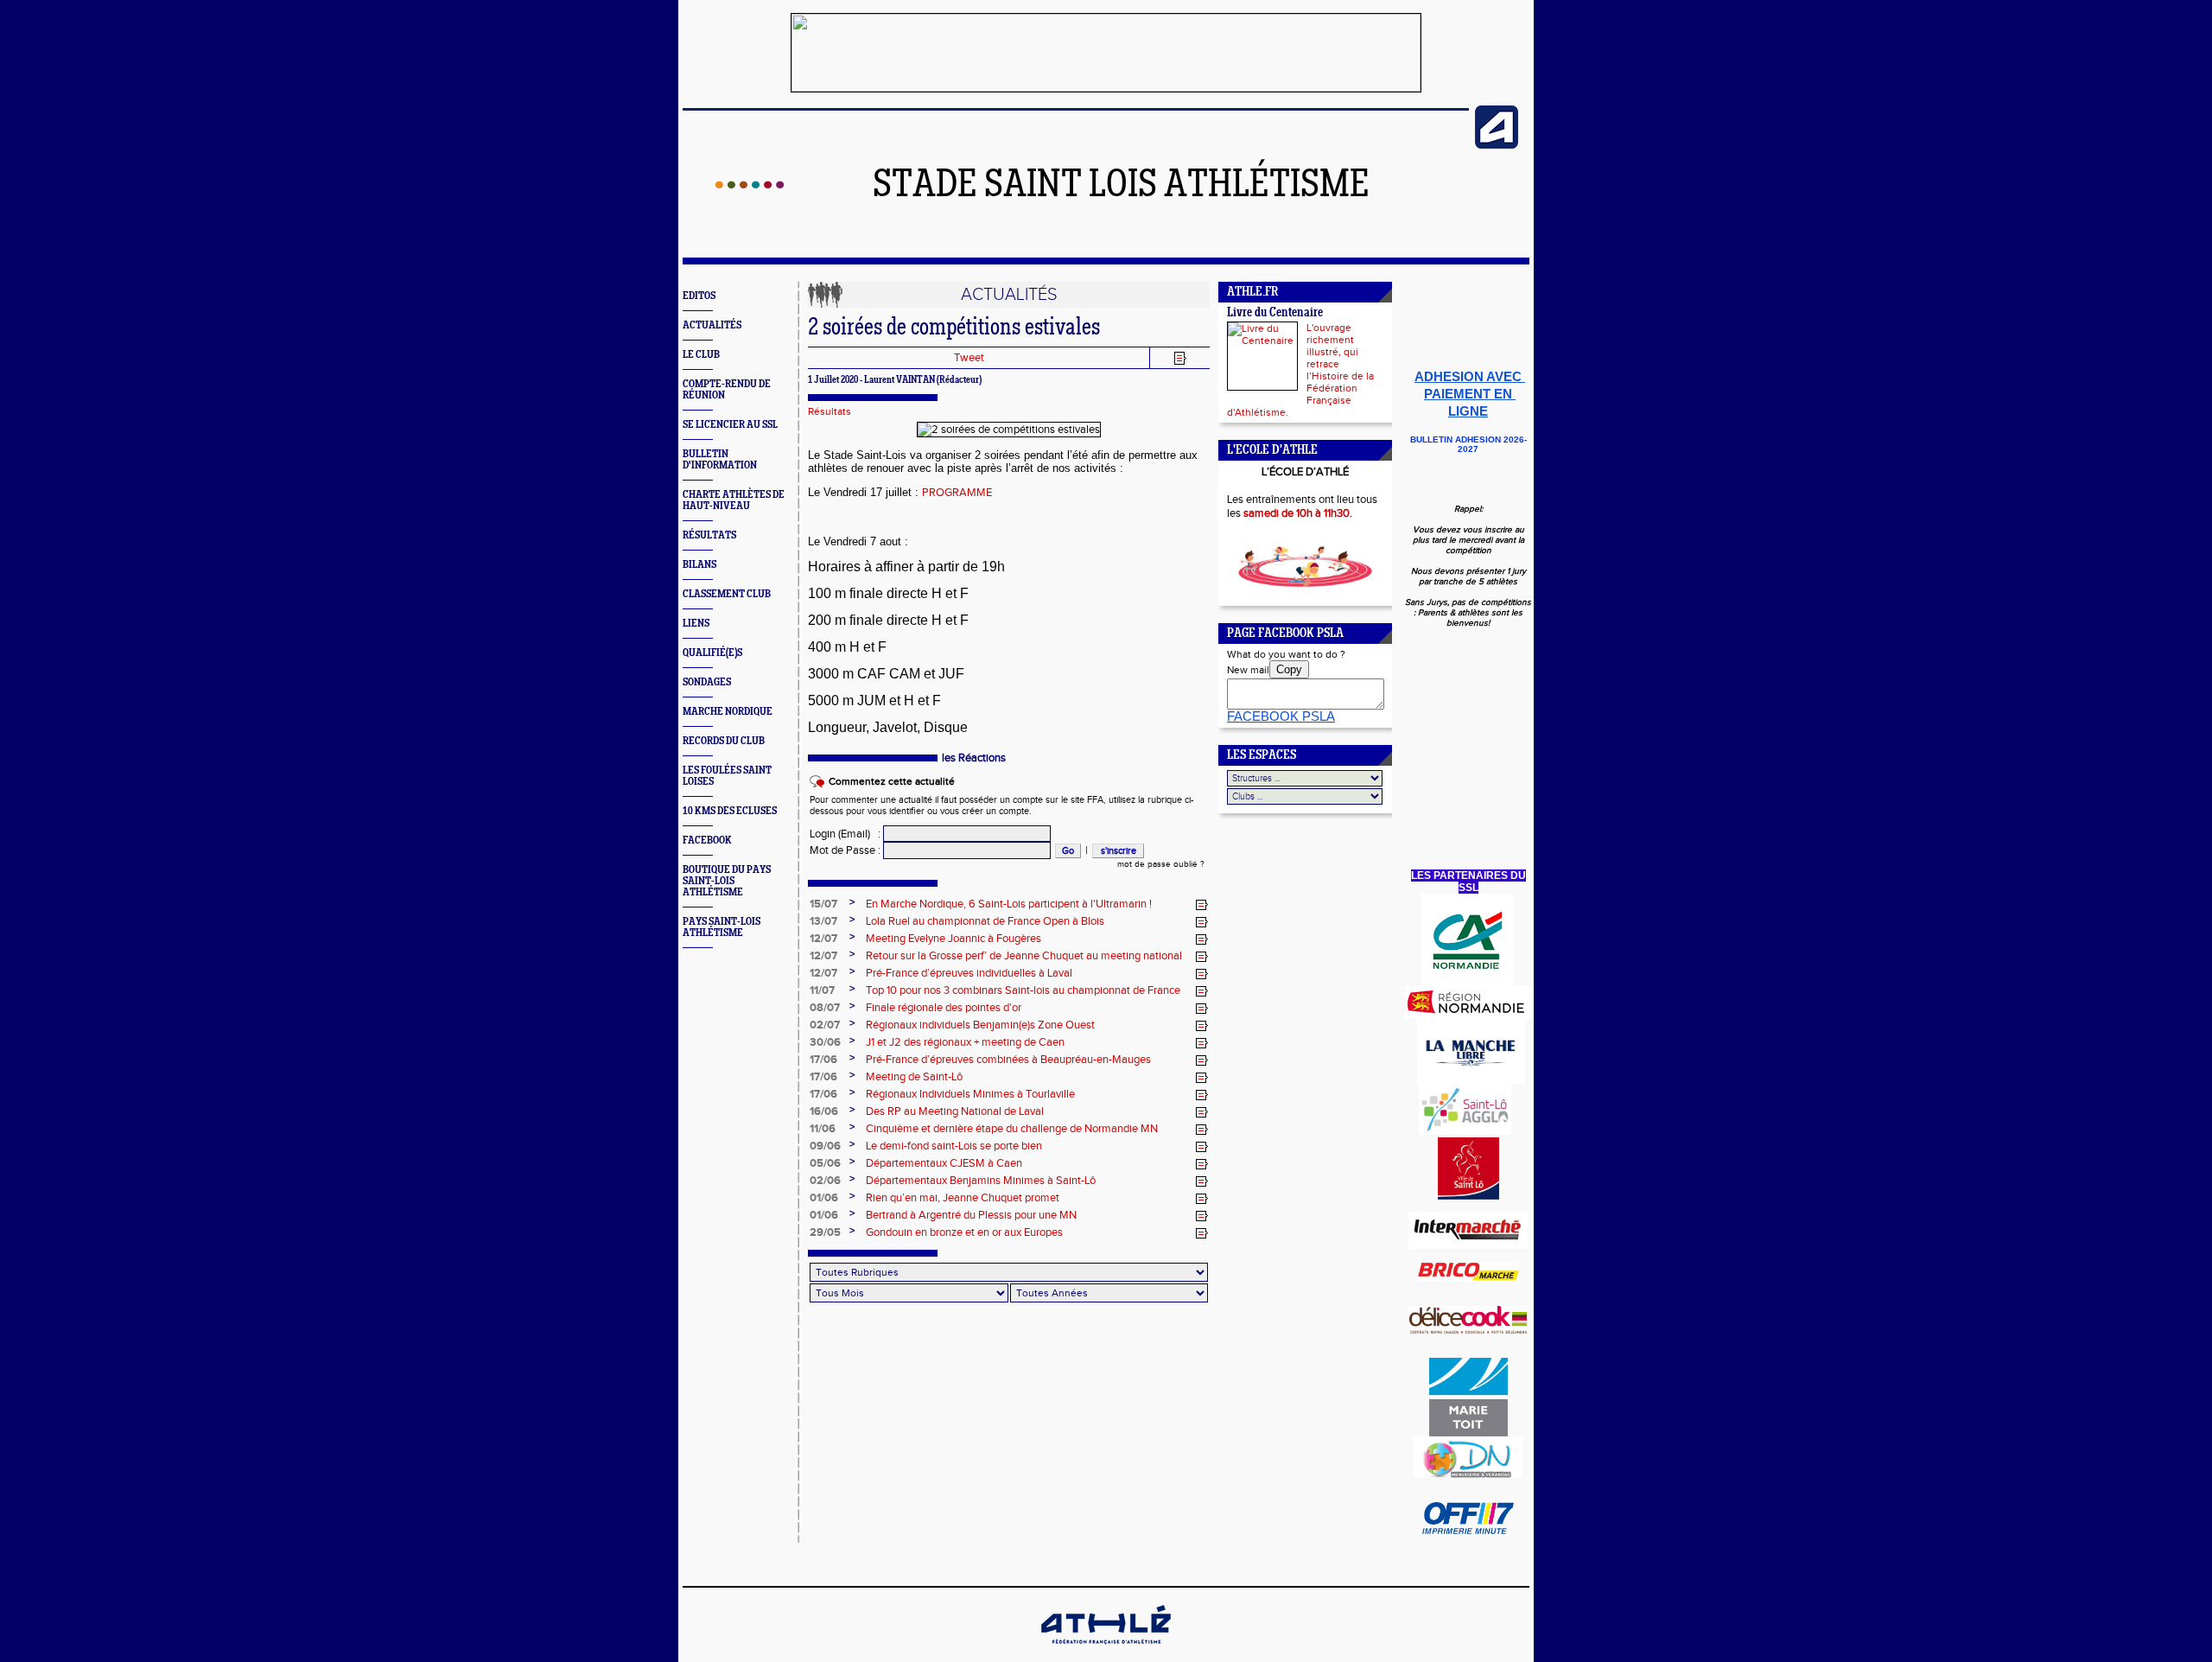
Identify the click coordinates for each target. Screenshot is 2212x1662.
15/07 (823, 904)
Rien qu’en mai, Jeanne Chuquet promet (963, 1198)
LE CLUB (701, 355)
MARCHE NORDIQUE (728, 712)
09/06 (825, 1146)
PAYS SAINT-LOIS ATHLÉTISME (721, 927)
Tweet (969, 358)
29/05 (825, 1232)
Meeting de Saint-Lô (914, 1077)
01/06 (824, 1198)
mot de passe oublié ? (1161, 864)
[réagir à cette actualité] (1202, 905)
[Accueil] (750, 185)
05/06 (825, 1163)
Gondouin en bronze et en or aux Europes (964, 1232)
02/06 (825, 1181)
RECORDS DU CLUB (724, 741)
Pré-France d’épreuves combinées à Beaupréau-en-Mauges (1008, 1060)
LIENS (696, 624)
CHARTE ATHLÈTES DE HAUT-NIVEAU (734, 500)
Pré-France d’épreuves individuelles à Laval (969, 973)
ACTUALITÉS (712, 325)
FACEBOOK (707, 841)
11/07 (822, 990)
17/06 (823, 1060)
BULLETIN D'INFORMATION (720, 460)
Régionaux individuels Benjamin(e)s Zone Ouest (980, 1025)
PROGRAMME (957, 493)
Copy (1289, 669)
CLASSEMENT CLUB (727, 594)
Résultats (829, 411)
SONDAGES (707, 682)
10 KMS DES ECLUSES (730, 811)
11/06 (823, 1129)
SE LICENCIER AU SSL (730, 425)
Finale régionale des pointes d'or (944, 1008)
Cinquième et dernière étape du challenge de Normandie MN (1012, 1129)
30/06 (825, 1042)
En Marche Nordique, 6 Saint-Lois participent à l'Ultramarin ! (1009, 904)
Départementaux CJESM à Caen (944, 1163)
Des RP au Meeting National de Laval (955, 1111)
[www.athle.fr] (1497, 145)
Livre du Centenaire (1275, 313)
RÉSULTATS (709, 535)
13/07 (823, 921)
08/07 (825, 1008)
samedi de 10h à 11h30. (1298, 513)
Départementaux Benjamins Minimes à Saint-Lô (981, 1181)
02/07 (825, 1025)
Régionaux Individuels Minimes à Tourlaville (970, 1094)
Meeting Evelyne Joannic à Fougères (953, 939)
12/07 (823, 939)
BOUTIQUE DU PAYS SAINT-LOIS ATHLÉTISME (727, 881)
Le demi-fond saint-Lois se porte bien (954, 1146)
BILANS (699, 565)
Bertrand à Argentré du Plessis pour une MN (971, 1215)
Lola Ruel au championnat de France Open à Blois (985, 921)
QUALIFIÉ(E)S (712, 653)
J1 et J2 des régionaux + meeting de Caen (965, 1042)
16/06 (824, 1111)
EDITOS (699, 296)
